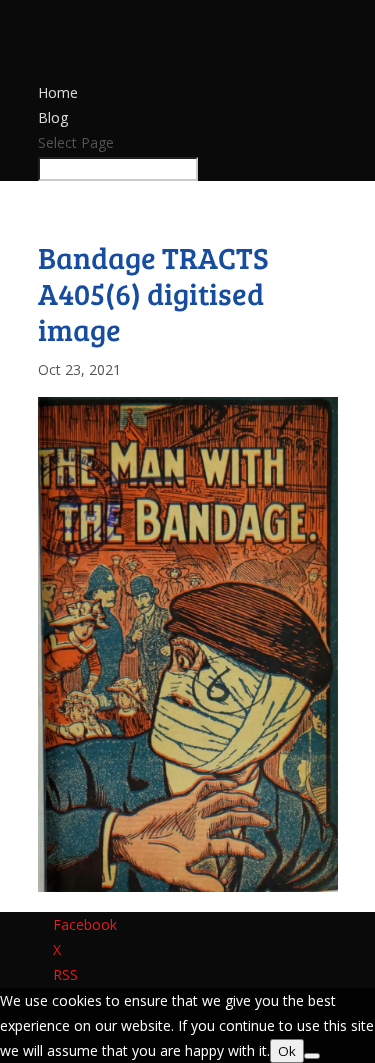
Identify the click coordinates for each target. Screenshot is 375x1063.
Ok (287, 1051)
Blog (53, 117)
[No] (312, 1056)
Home (58, 92)
